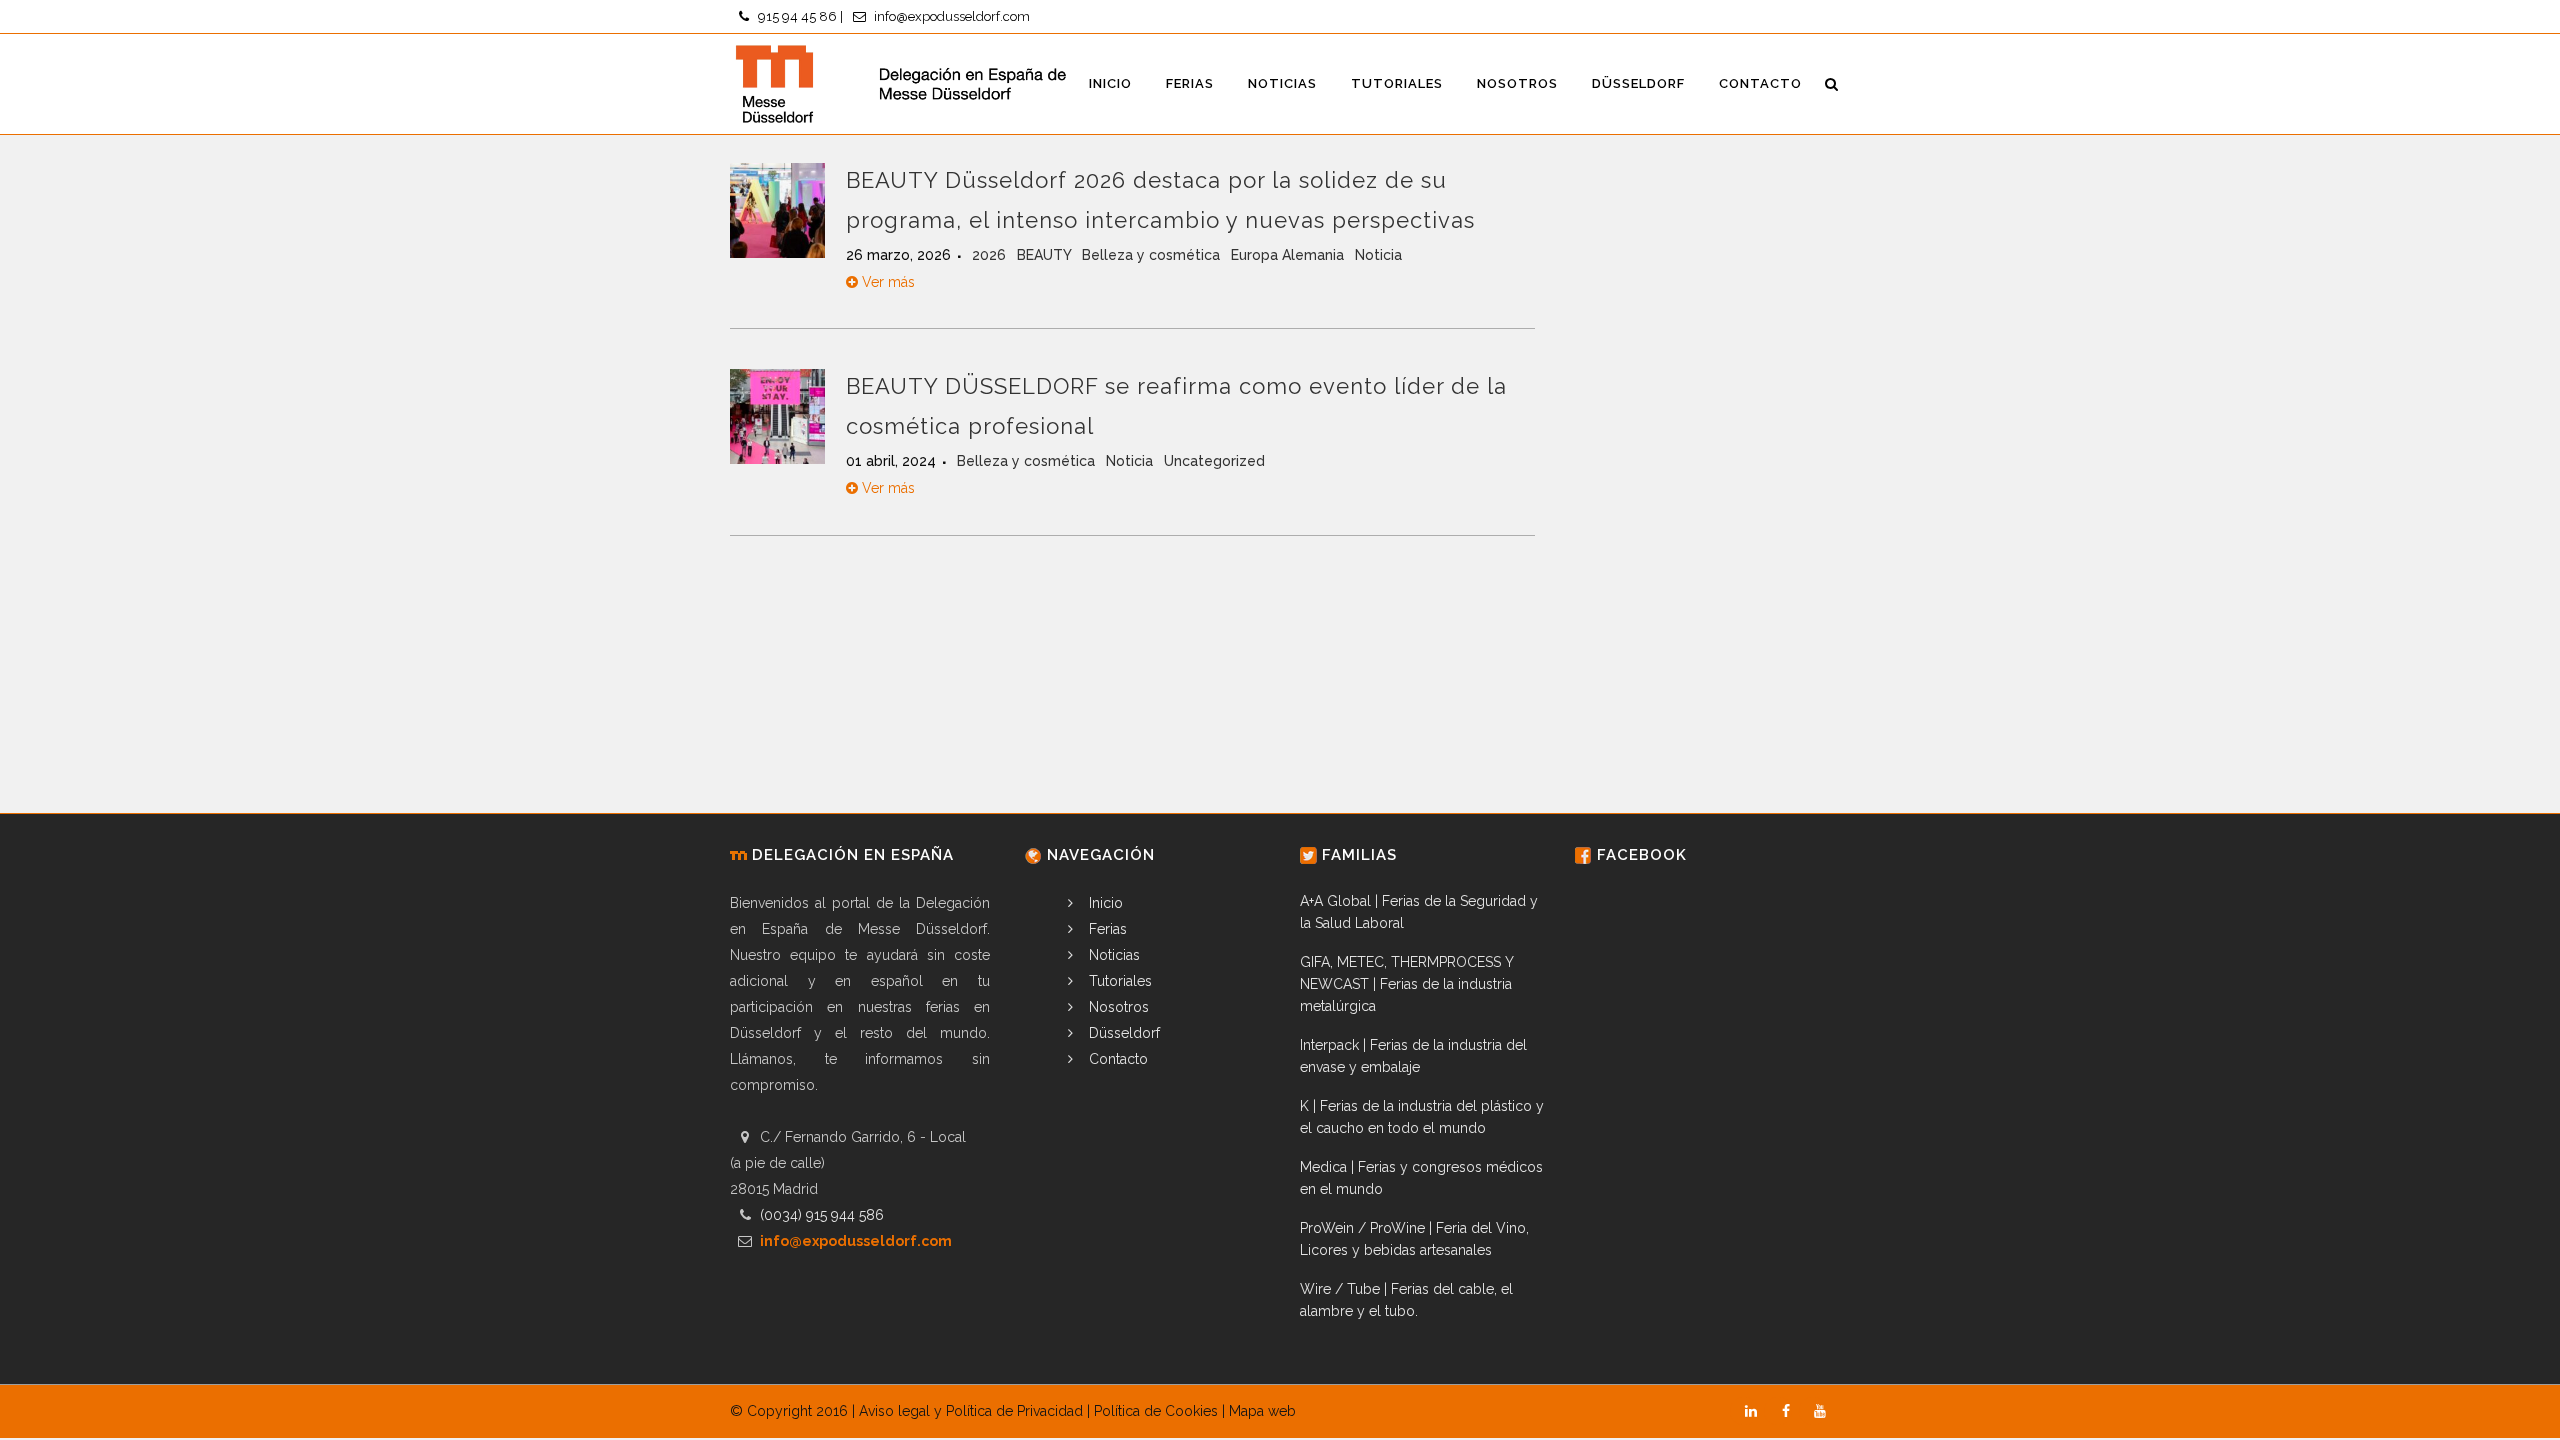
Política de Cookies (1156, 1411)
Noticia (1378, 255)
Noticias (1112, 955)
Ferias (1106, 929)
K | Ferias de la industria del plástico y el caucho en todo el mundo (1422, 1117)
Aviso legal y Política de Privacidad (971, 1411)
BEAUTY (1046, 255)
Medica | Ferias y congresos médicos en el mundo (1421, 1178)
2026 (991, 255)
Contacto (1116, 1059)
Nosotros (1117, 1007)
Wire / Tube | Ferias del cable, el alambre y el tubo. (1406, 1300)
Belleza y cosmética (1153, 255)
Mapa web (1262, 1411)
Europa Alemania (1289, 255)
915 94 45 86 (797, 16)
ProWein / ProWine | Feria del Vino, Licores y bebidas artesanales (1414, 1239)
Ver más (886, 282)
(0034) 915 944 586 (822, 1215)
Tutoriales (1118, 981)
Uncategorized (1214, 461)
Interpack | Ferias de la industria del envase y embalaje (1413, 1056)
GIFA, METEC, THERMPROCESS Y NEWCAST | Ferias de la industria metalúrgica (1406, 984)
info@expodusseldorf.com (952, 16)
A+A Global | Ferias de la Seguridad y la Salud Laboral (1419, 912)
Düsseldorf (1122, 1033)
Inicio (1104, 903)
